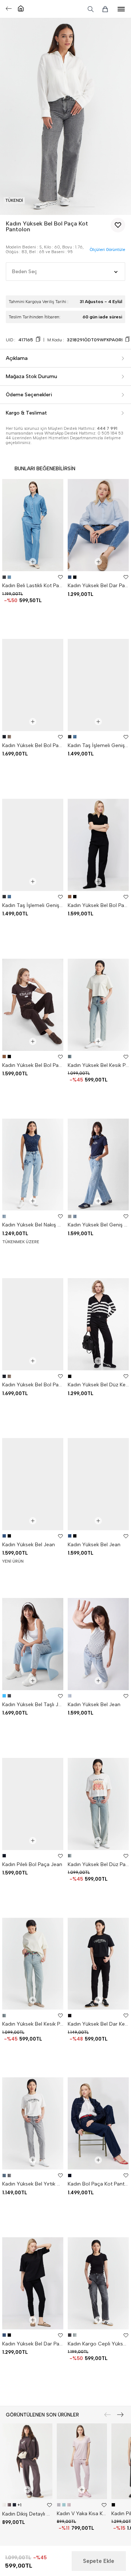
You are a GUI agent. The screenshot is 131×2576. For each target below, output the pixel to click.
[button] (38, 207)
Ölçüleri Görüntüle (107, 250)
